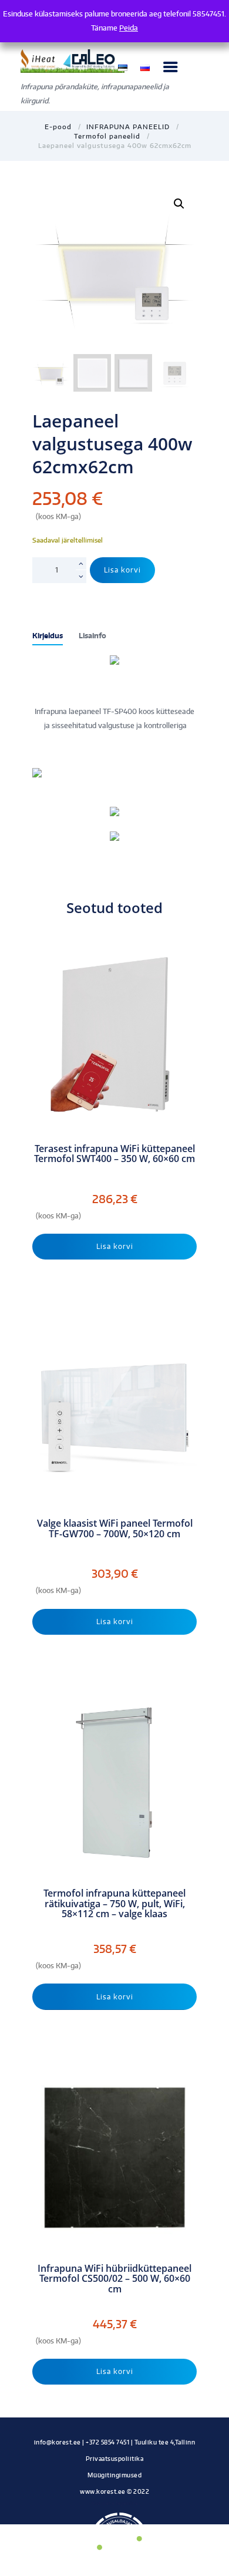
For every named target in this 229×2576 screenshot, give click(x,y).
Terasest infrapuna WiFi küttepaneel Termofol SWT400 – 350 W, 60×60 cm (114, 1154)
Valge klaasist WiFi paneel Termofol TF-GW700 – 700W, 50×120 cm (115, 1529)
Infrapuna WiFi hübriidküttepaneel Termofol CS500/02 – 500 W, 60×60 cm (114, 2279)
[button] (179, 204)
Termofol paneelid (107, 136)
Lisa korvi (122, 570)
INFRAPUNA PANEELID (128, 127)
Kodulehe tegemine (114, 2503)
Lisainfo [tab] (92, 636)
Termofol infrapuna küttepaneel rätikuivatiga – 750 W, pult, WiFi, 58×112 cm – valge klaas (114, 1904)
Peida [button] (129, 28)
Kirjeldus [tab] (48, 636)
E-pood (58, 127)
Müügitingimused (115, 2475)
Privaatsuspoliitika (115, 2458)
